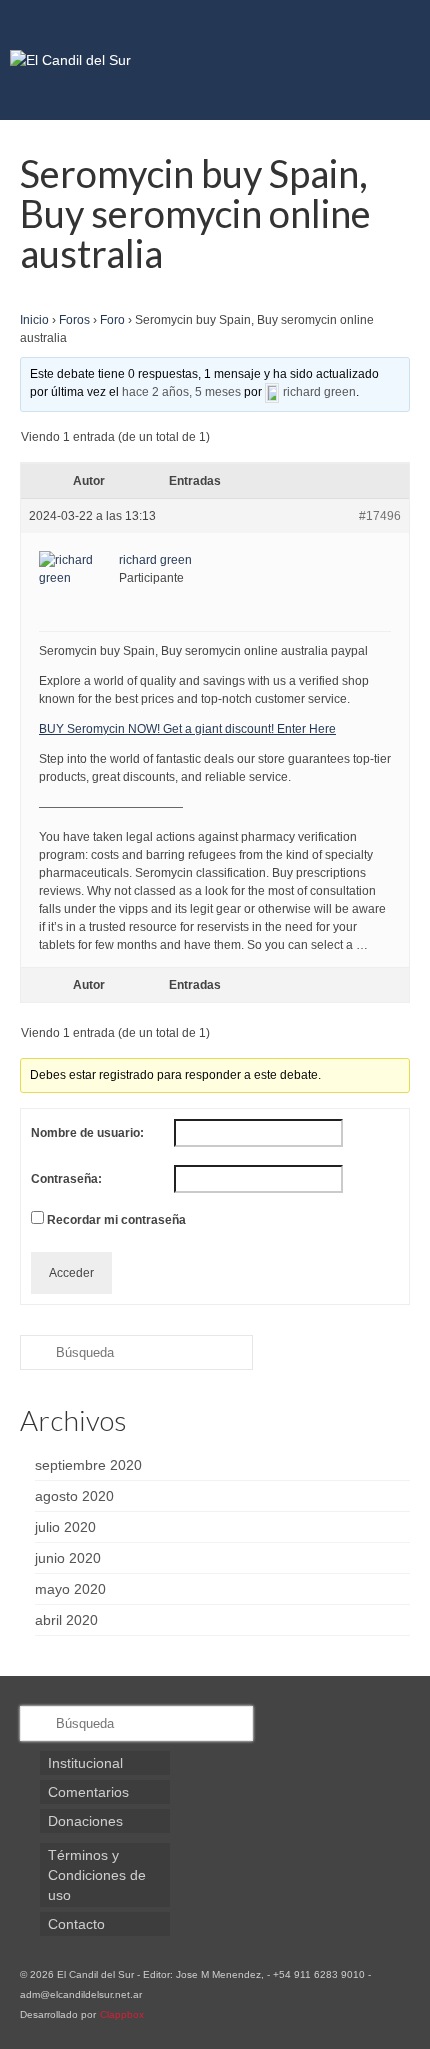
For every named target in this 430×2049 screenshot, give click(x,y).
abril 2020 (66, 1620)
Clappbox (122, 2014)
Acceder (71, 1273)
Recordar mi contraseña (116, 1220)
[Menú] (395, 60)
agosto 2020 (74, 1496)
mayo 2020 (70, 1589)
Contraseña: (66, 1179)
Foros (74, 320)
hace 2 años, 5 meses (181, 392)
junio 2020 (68, 1558)
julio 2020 (65, 1527)
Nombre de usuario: (87, 1133)
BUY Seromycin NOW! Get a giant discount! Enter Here (187, 729)
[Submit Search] (35, 1352)
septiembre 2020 (88, 1465)
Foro (112, 320)
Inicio (34, 320)
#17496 (380, 516)
